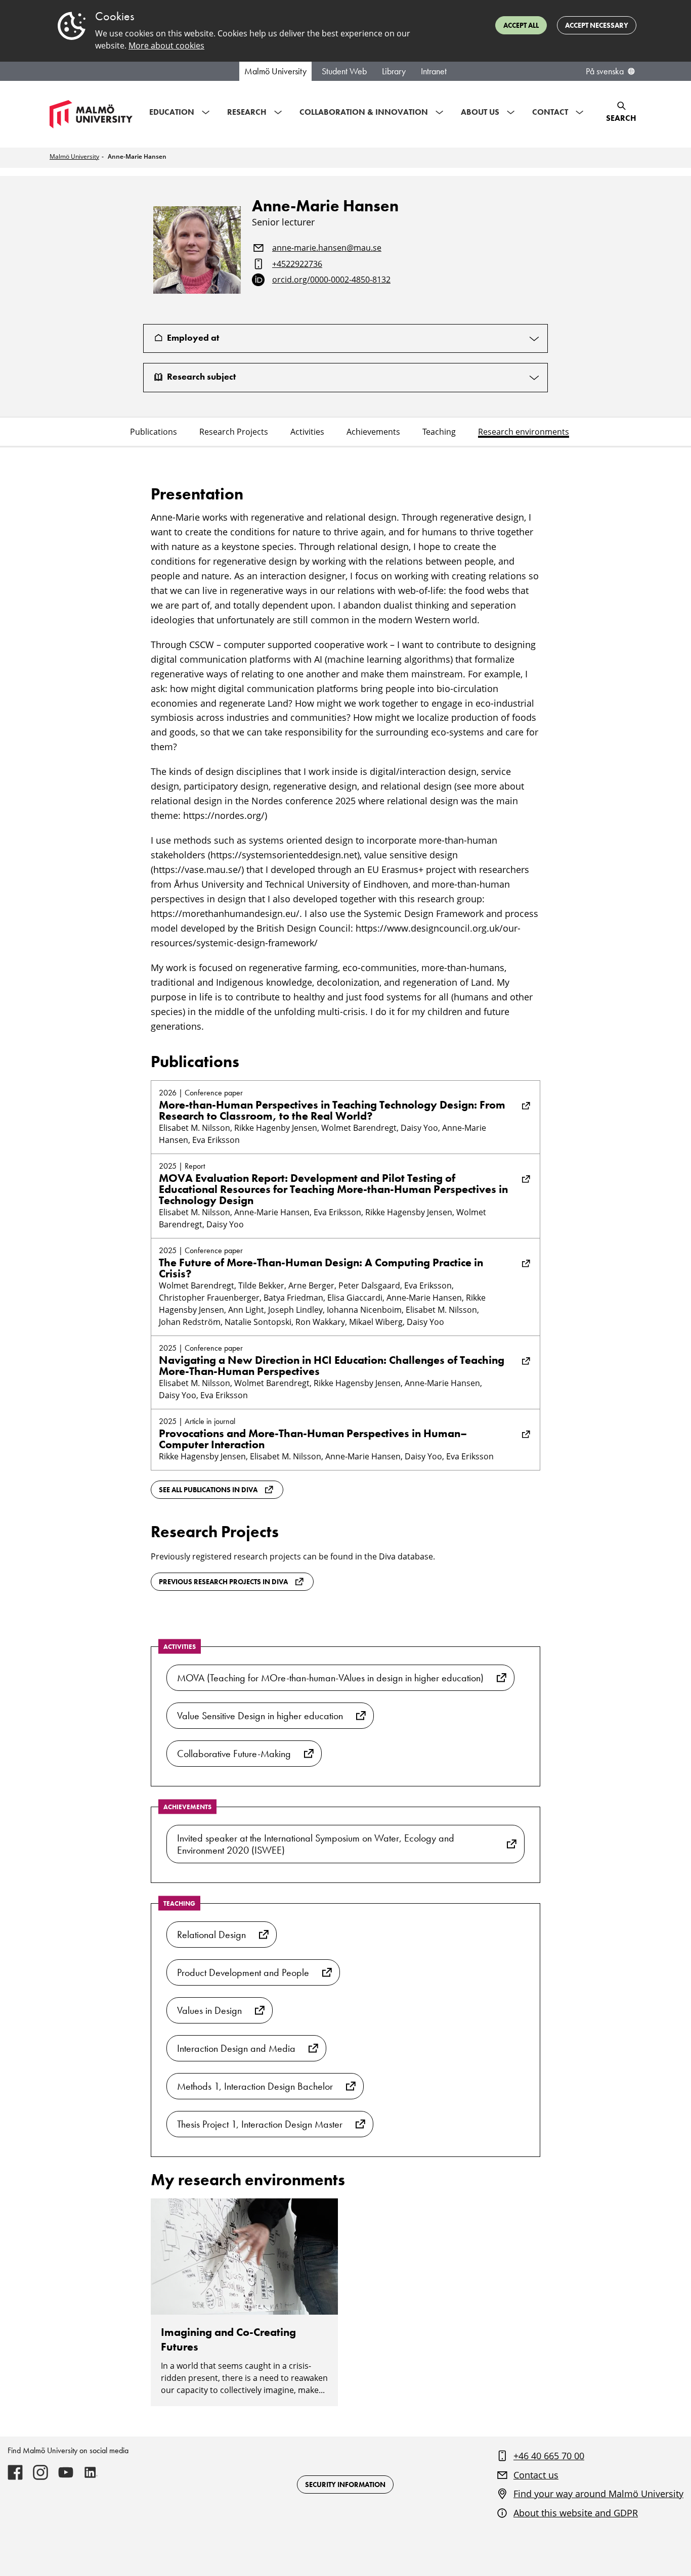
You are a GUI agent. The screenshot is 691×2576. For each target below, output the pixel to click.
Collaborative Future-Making (234, 1754)
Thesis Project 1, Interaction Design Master (260, 2124)
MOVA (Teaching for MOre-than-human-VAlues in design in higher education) (330, 1678)
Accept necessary (597, 25)
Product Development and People (243, 1972)
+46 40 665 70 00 (549, 2456)
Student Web (344, 71)
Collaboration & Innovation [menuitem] (364, 112)
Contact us (536, 2475)
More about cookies (166, 45)
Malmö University (275, 71)
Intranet (434, 71)
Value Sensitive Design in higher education (260, 1716)
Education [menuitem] (172, 112)
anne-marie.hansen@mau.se (327, 248)
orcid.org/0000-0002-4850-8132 (331, 280)
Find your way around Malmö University (598, 2494)
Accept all (521, 25)
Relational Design (211, 1935)
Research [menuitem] (247, 112)
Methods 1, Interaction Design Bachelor (255, 2086)
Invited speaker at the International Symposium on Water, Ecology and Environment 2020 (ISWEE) (316, 1844)
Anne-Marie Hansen (137, 156)
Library (394, 71)
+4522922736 (297, 264)
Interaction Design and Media (236, 2048)
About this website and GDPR (576, 2513)
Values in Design (209, 2010)
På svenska (605, 71)
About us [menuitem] (480, 112)
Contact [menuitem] (550, 112)
